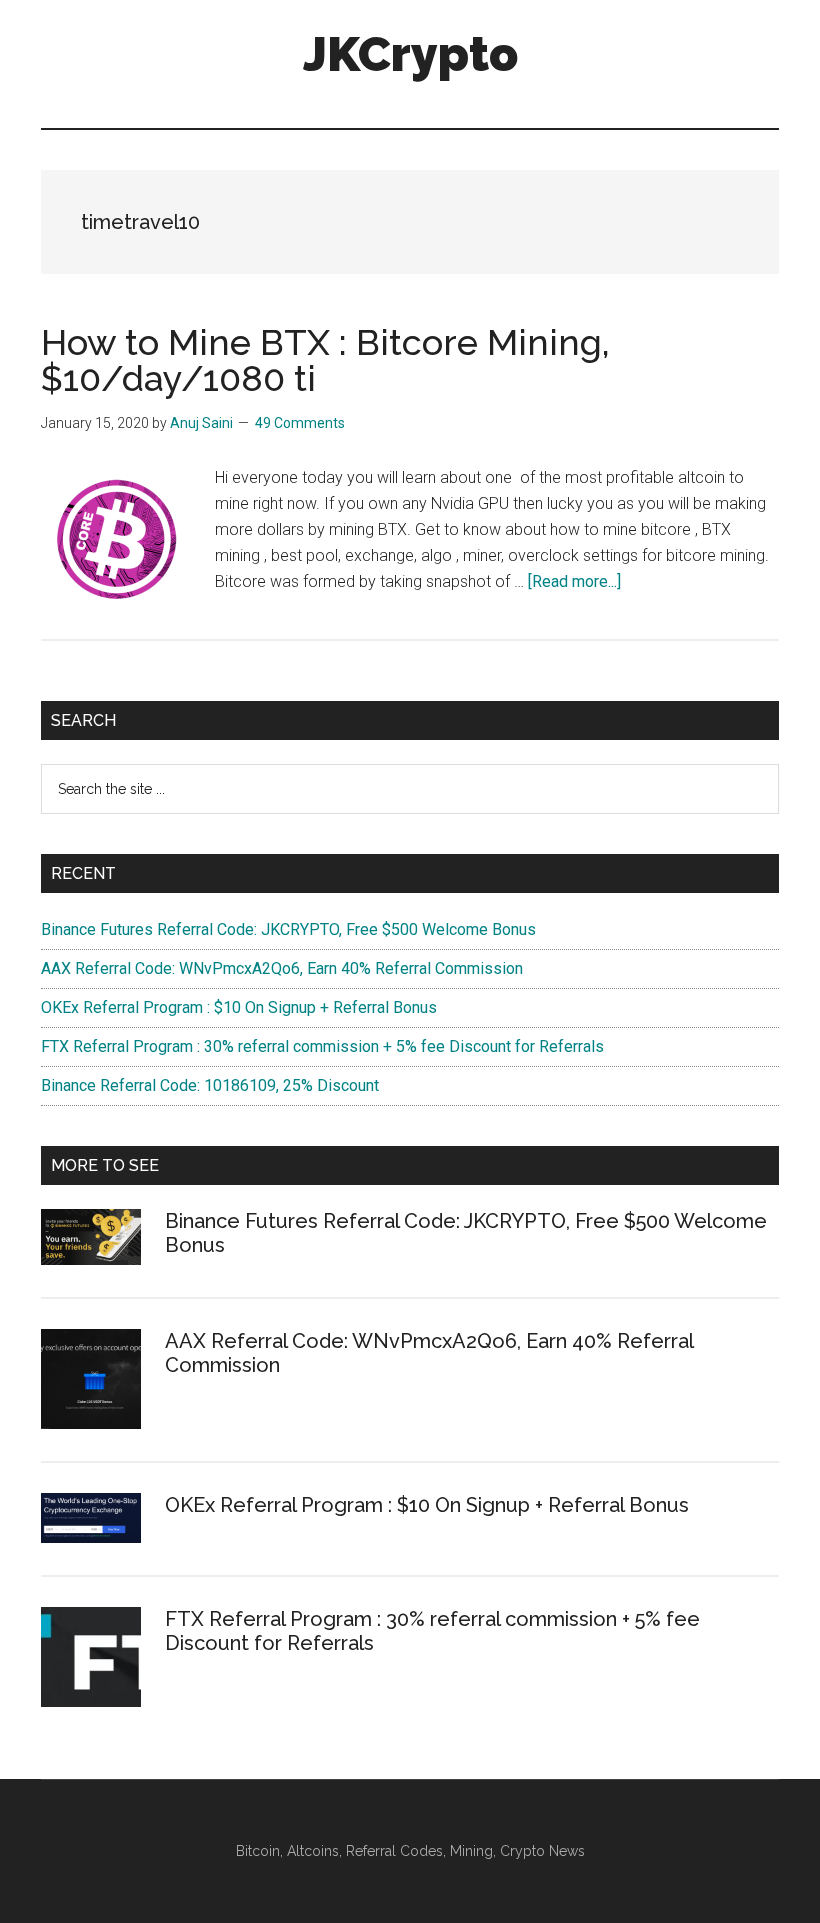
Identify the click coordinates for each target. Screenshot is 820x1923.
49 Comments (300, 423)
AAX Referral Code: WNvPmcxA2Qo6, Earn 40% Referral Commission (282, 968)
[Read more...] (574, 581)
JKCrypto (410, 54)
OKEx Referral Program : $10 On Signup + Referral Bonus (239, 1007)
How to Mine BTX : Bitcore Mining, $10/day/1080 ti (325, 360)
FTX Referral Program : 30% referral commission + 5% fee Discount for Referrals (322, 1046)
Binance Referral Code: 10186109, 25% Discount (210, 1085)
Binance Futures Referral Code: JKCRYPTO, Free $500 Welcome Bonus (288, 929)
